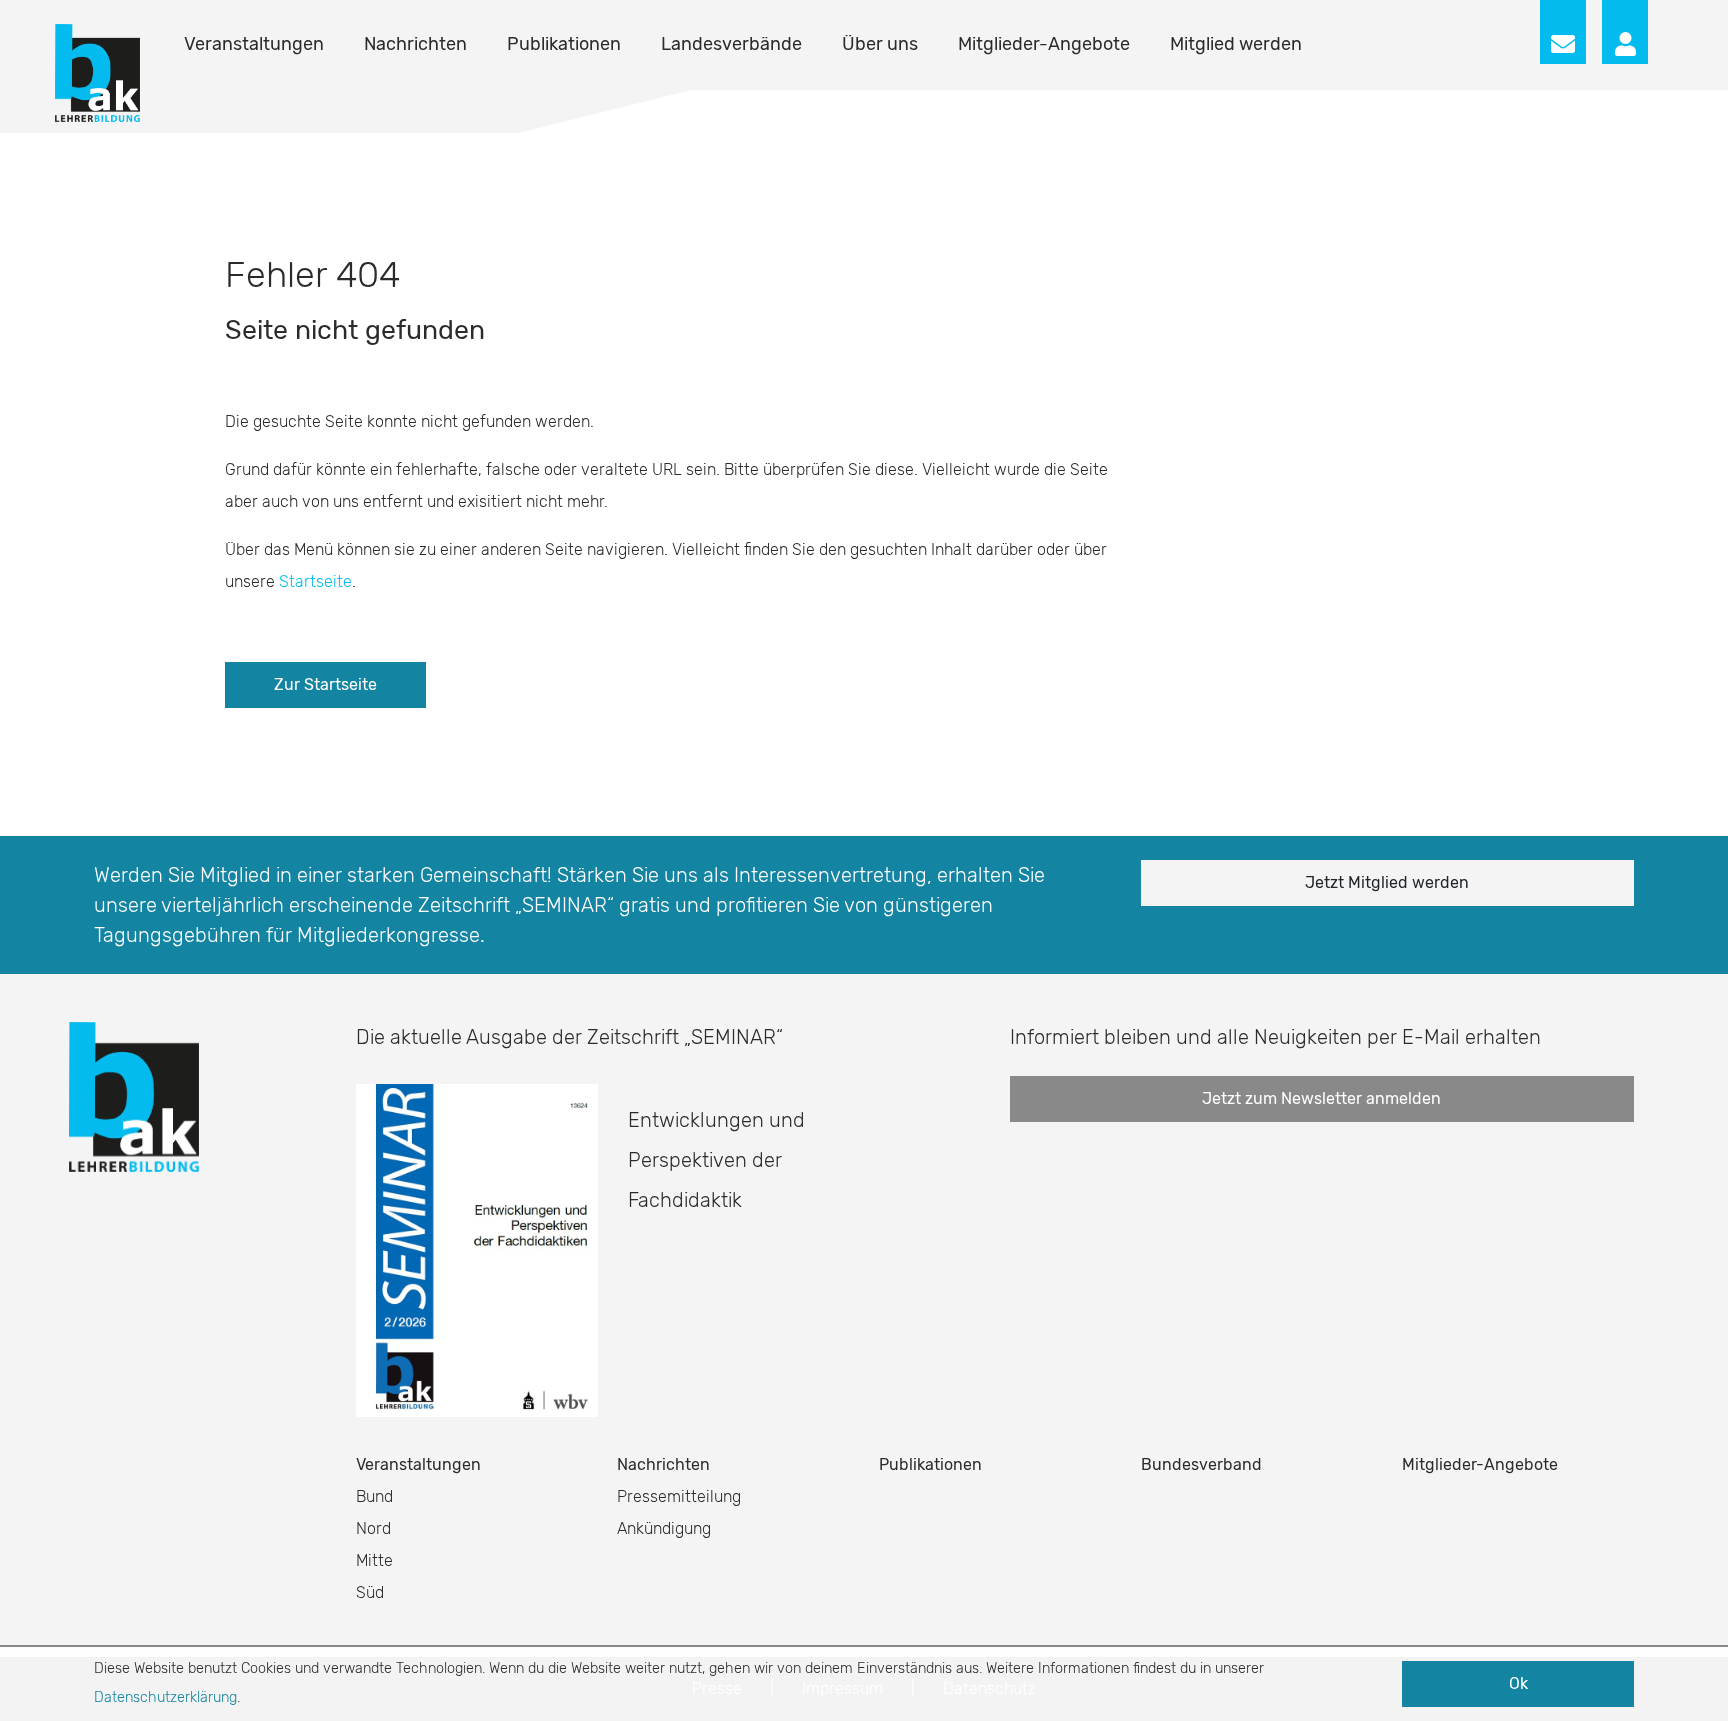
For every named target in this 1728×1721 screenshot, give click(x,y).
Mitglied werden (1236, 44)
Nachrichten (415, 44)
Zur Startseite (325, 684)
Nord (373, 1528)
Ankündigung (664, 1528)
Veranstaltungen (254, 44)
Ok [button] (1518, 1683)
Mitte (374, 1560)
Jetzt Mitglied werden (1387, 882)
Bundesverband (1201, 1464)
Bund (374, 1496)
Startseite (315, 581)
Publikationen (564, 44)
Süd (370, 1592)
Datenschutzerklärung (165, 1697)
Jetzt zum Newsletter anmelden (1321, 1098)
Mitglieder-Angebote (1044, 44)
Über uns (880, 44)
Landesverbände (731, 44)
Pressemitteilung (679, 1496)
